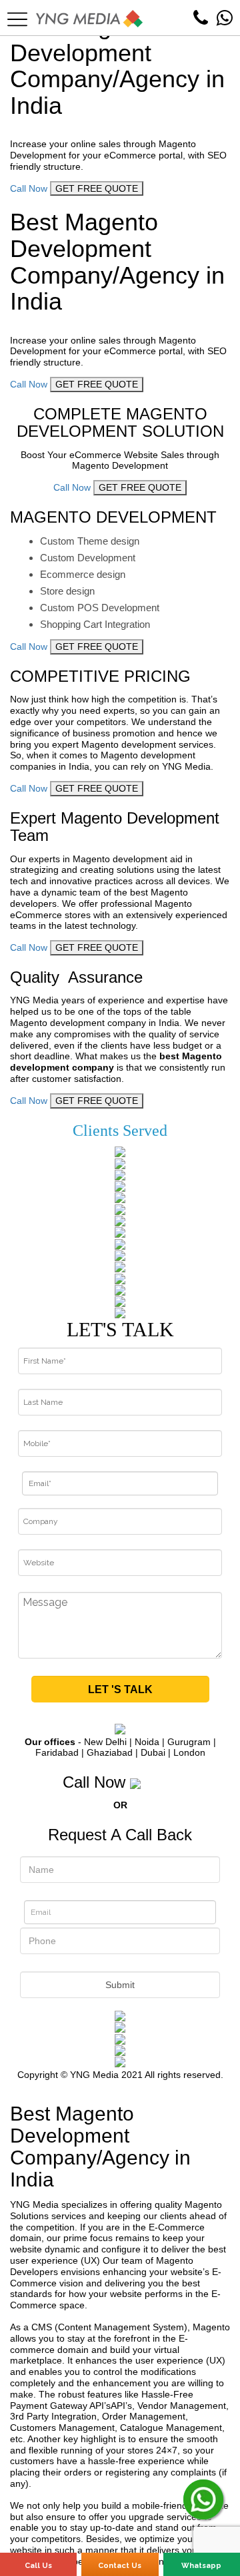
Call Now (29, 188)
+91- (161, 1782)
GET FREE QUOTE (97, 188)
